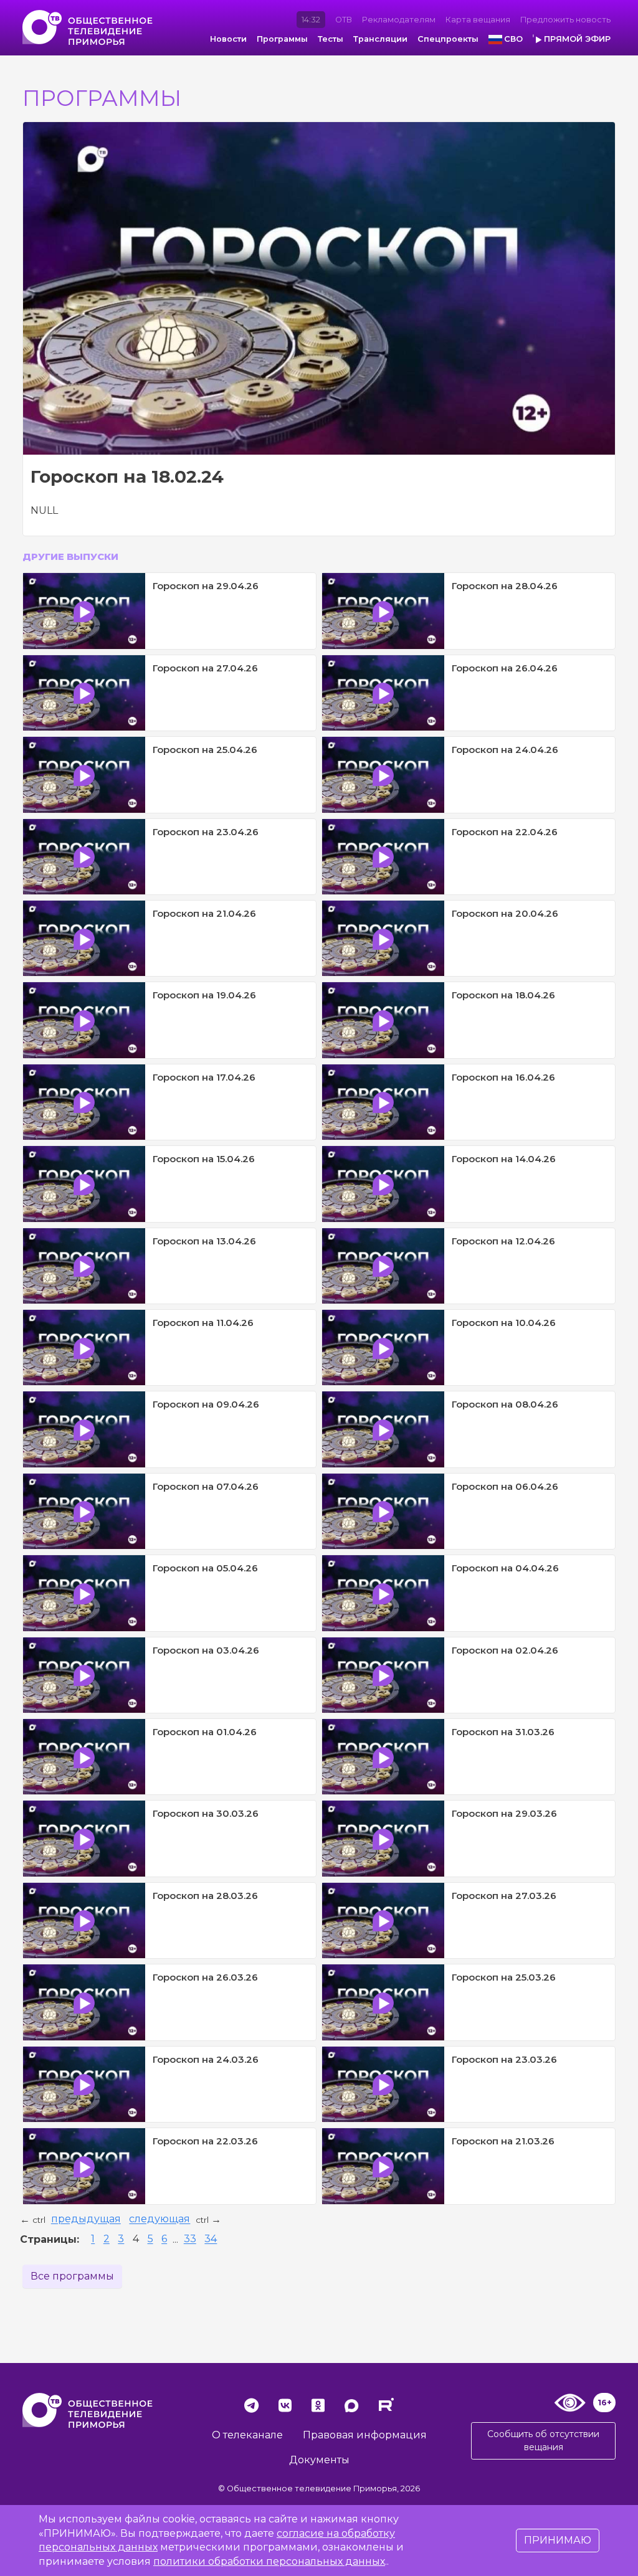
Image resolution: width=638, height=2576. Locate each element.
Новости (228, 39)
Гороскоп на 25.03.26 (504, 1977)
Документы (319, 2460)
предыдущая (86, 2219)
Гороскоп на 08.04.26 (505, 1404)
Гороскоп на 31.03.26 (503, 1732)
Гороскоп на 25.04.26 (205, 750)
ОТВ (344, 20)
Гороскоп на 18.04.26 (503, 995)
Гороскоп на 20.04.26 (505, 913)
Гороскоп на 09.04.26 (206, 1404)
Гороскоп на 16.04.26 (503, 1077)
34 (211, 2239)
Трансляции (380, 39)
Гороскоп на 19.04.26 (204, 995)
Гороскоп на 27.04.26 (205, 668)
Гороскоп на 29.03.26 (504, 1813)
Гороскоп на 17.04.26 (204, 1077)
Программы (282, 39)
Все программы (72, 2276)
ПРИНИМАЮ (558, 2540)
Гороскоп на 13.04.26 (204, 1241)
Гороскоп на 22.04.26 (505, 832)
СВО (513, 39)
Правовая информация (365, 2435)
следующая (159, 2219)
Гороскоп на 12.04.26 (503, 1241)
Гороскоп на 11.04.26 (203, 1323)
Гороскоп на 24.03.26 (206, 2059)
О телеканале (247, 2435)
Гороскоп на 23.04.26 (206, 832)
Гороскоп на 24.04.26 (505, 750)
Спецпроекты (448, 39)
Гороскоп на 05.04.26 (205, 1568)
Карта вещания (478, 20)
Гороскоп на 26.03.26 (205, 1977)
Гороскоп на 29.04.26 (206, 586)
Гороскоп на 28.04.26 (505, 586)
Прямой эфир (577, 39)
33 (190, 2239)
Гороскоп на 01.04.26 (205, 1732)
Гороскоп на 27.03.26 (504, 1896)
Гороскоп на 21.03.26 (503, 2141)
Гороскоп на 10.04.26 (504, 1323)
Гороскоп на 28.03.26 (205, 1896)
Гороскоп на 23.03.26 (504, 2059)
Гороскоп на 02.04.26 (505, 1650)
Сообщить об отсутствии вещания (543, 2441)
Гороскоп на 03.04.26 (206, 1650)
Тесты (331, 39)
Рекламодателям (399, 20)
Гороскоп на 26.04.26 (505, 668)
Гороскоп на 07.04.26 (206, 1486)
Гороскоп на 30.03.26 (206, 1813)
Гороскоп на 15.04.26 (204, 1159)
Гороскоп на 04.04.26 (505, 1568)
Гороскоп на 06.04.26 (505, 1486)
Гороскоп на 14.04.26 (504, 1159)
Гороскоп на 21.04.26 (204, 913)
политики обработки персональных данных (269, 2561)
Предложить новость (565, 20)
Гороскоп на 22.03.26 (205, 2141)
